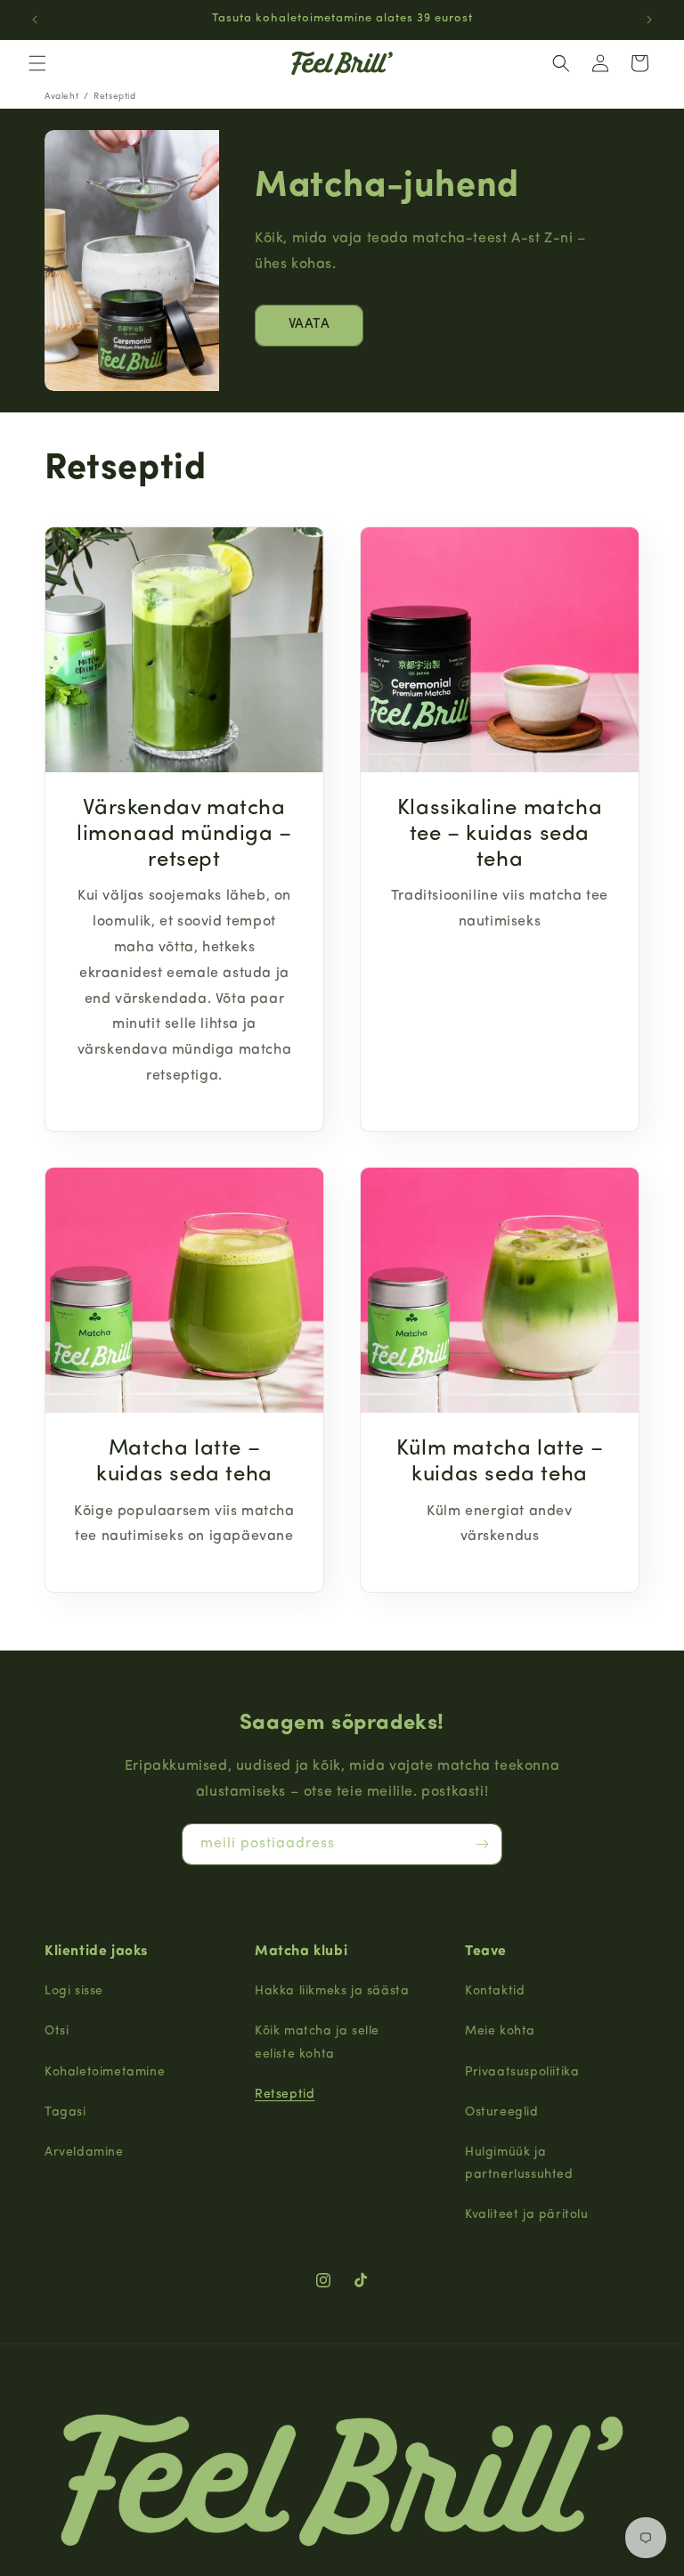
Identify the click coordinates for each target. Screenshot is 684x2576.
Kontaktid (495, 1991)
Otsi (57, 2031)
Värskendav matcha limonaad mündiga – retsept (184, 835)
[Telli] (482, 1844)
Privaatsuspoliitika (522, 2072)
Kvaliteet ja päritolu (527, 2215)
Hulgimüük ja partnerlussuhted (519, 2164)
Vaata (309, 325)
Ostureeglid (502, 2112)
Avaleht (61, 97)
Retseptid (285, 2095)
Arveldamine (84, 2152)
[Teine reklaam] (649, 20)
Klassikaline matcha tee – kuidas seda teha (500, 835)
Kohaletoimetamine (105, 2072)
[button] (37, 63)
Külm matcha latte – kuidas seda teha (500, 1462)
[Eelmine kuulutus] (35, 20)
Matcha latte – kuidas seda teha (184, 1462)
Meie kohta (500, 2031)
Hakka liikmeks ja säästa (332, 1991)
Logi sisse (74, 1991)
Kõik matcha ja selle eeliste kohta (317, 2042)
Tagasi (65, 2112)
